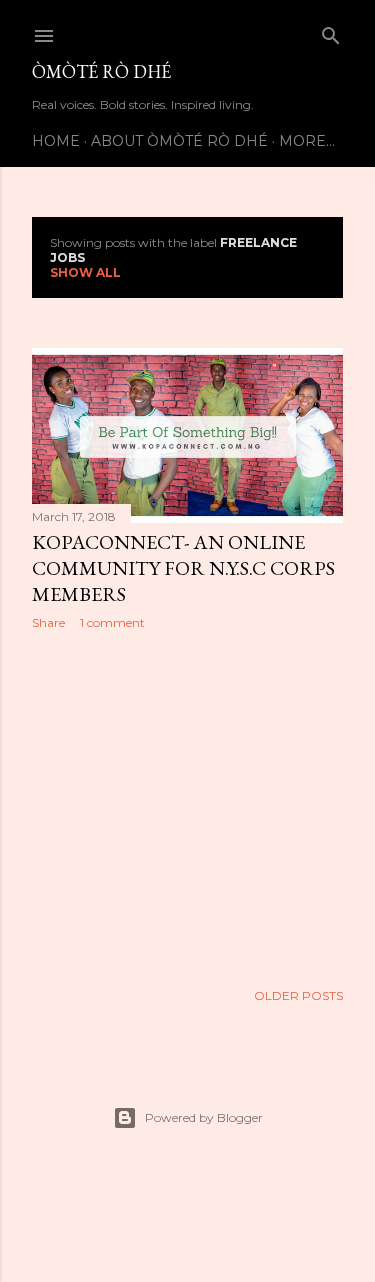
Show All (85, 272)
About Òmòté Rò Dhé (179, 141)
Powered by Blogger (204, 1117)
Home (56, 141)
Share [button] (48, 622)
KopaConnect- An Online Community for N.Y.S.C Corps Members (183, 568)
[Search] (331, 31)
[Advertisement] (187, 805)
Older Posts (298, 995)
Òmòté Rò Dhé (101, 71)
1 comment (112, 622)
